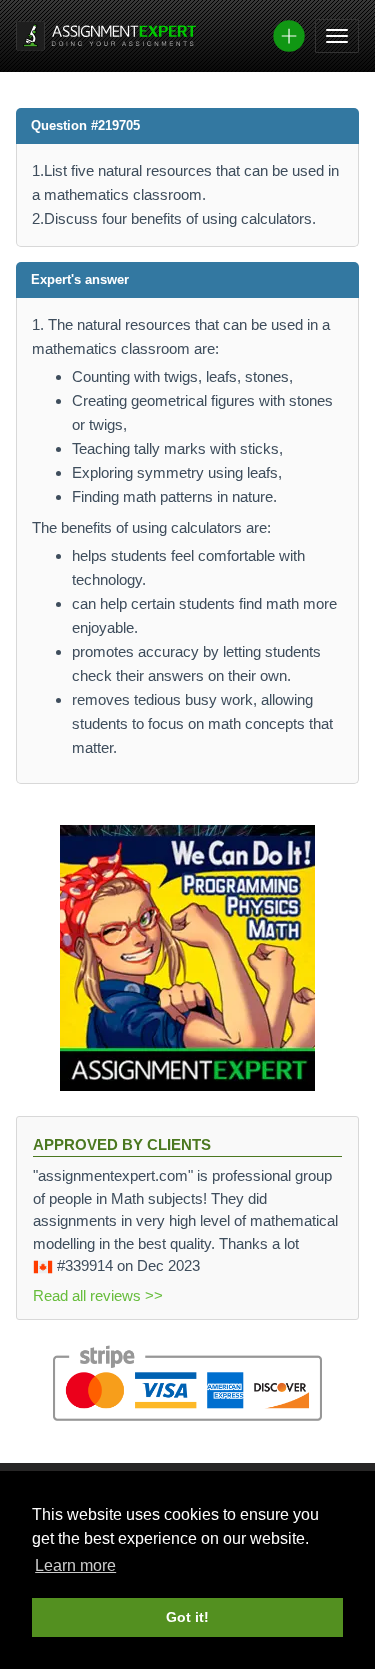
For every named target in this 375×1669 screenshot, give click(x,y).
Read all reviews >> (98, 1295)
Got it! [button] (187, 1617)
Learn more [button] (75, 1565)
